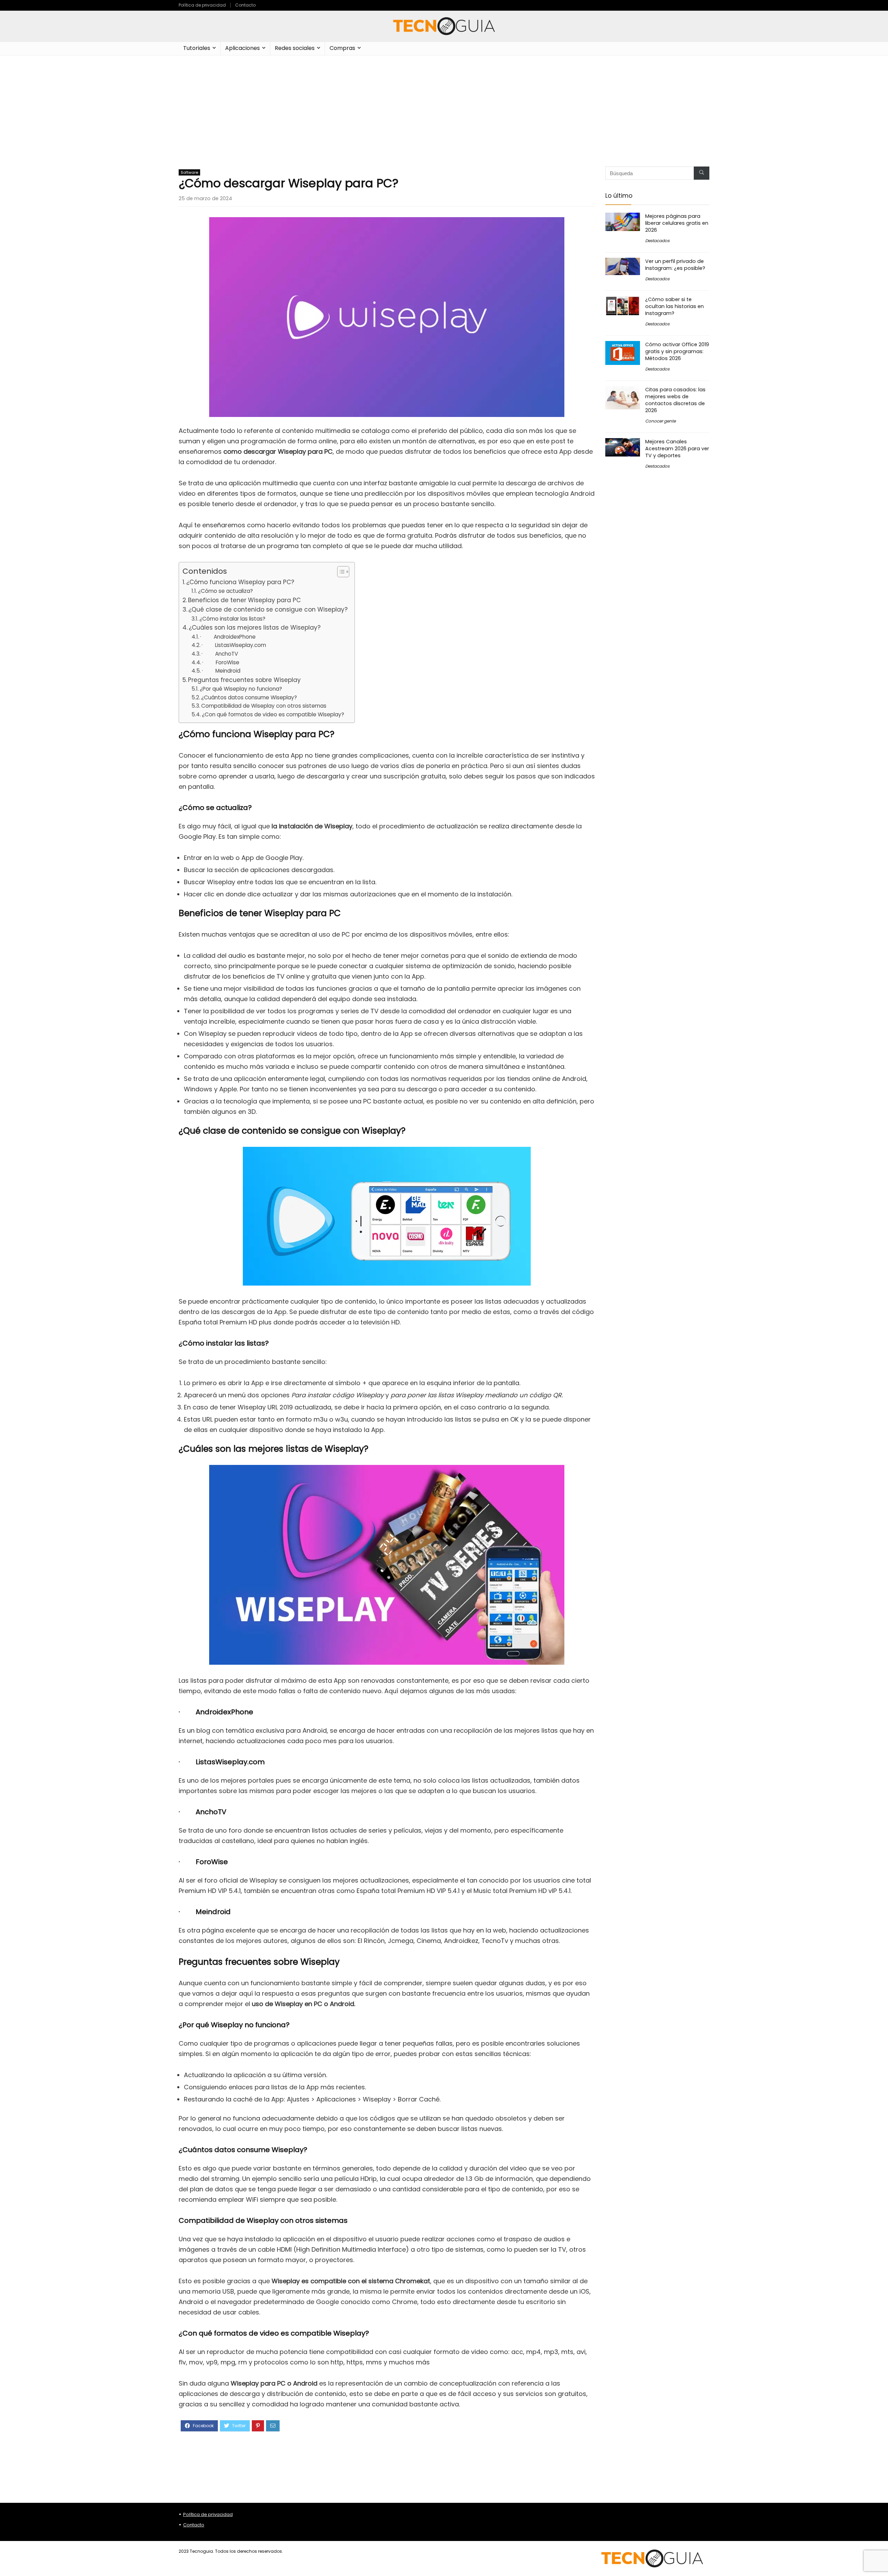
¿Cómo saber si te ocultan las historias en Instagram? (674, 306)
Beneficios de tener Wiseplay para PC (244, 600)
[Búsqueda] (702, 173)
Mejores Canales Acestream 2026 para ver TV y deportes (677, 449)
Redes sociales (295, 48)
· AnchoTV (220, 654)
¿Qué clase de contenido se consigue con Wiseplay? (268, 609)
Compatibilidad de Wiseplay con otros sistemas (264, 706)
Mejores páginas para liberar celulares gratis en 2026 (677, 223)
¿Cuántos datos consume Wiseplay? (249, 697)
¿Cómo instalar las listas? (232, 619)
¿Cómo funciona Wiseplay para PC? (240, 582)
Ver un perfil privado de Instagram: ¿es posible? (675, 265)
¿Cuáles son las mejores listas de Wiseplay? (255, 628)
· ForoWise (221, 662)
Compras (342, 48)
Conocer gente (660, 421)
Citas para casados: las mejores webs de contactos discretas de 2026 (675, 400)
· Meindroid (221, 671)
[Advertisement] (444, 108)
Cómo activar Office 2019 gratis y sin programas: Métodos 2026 (677, 351)
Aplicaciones (242, 48)
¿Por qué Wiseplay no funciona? (241, 689)
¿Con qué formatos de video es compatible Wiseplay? (273, 714)
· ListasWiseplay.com (234, 645)
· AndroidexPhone (228, 637)
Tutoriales (197, 48)
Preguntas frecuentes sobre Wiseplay (244, 680)
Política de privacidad (202, 5)
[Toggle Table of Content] (340, 572)
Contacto (245, 5)
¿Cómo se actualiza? (225, 591)
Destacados (657, 241)
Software (189, 172)
